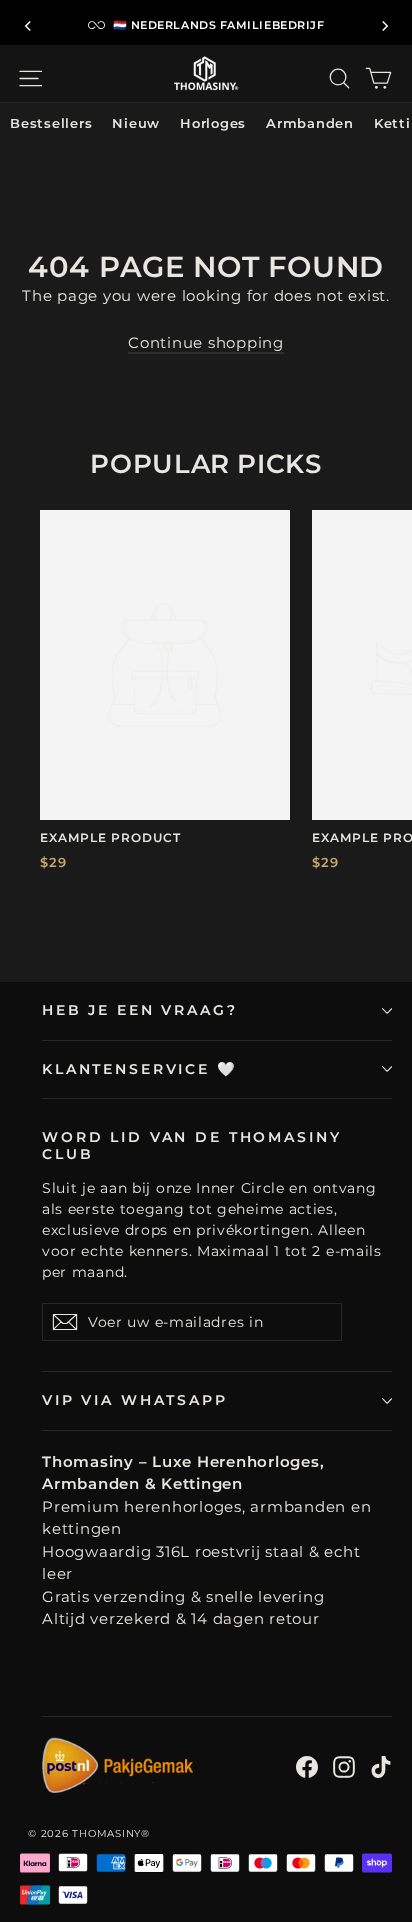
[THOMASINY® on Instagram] (344, 1766)
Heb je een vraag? (140, 1010)
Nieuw (136, 123)
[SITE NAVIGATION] (30, 78)
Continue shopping (206, 342)
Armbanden (310, 123)
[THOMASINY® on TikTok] (381, 1766)
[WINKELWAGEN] (378, 78)
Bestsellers (51, 123)
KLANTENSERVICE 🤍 (140, 1069)
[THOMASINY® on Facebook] (307, 1766)
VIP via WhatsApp (135, 1400)
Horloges (213, 123)
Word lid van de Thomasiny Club (191, 1145)
